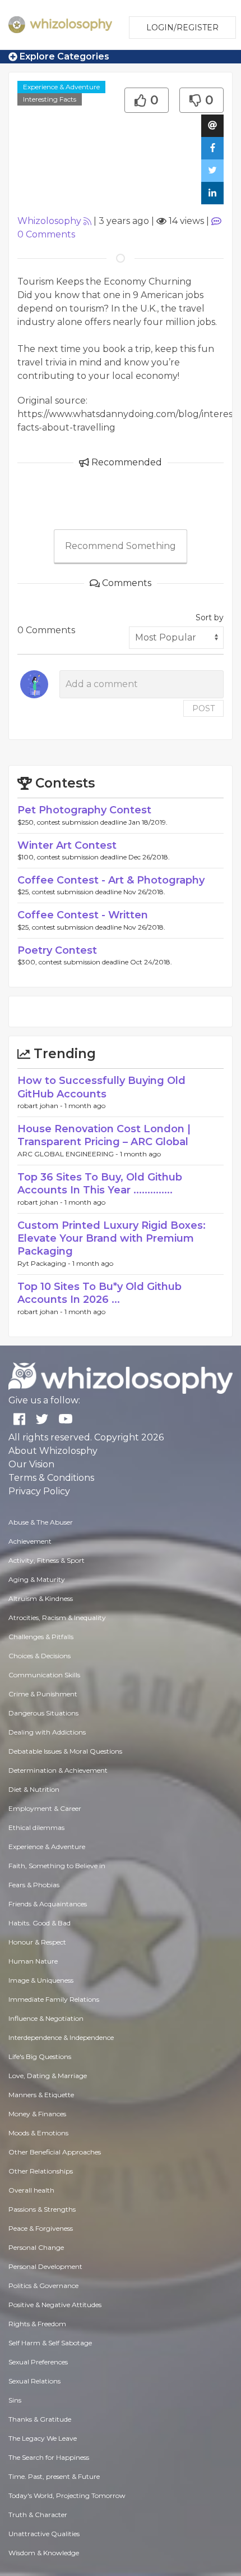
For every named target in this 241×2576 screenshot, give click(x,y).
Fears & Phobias (34, 1885)
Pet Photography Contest (84, 810)
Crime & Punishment (43, 1694)
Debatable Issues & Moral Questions (65, 1751)
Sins (15, 2400)
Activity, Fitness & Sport (47, 1560)
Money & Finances (37, 2114)
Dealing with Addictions (47, 1732)
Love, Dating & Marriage (48, 2076)
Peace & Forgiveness (41, 2228)
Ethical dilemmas (36, 1827)
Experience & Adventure (61, 87)
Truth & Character (38, 2515)
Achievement (30, 1541)
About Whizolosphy (53, 1451)
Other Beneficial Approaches (55, 2152)
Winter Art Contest (67, 845)
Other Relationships (41, 2171)
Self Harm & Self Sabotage (50, 2343)
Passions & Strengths (42, 2209)
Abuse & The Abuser (41, 1522)
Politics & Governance (43, 2286)
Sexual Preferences (38, 2362)
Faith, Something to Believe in (57, 1866)
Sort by (210, 617)
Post (203, 708)
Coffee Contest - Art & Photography (111, 880)
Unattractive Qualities (44, 2534)
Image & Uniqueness (41, 1980)
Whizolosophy (49, 221)
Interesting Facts (50, 99)
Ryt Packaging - (45, 1263)
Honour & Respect (37, 1942)
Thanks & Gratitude (40, 2419)
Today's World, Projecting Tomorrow (67, 2495)
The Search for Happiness (49, 2457)
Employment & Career (45, 1808)
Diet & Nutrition (34, 1789)
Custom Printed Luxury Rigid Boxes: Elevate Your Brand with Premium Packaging (112, 1239)
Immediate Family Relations (54, 1999)
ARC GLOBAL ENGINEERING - (69, 1154)
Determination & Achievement (58, 1770)
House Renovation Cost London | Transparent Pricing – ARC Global (104, 1135)
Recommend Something (121, 546)
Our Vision (31, 1464)
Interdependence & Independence (61, 2037)
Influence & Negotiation (46, 2018)
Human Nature (33, 1961)
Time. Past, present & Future (54, 2476)
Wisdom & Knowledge (44, 2553)
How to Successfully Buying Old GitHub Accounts (101, 1087)
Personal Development (45, 2266)
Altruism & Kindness (41, 1598)
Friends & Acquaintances (48, 1904)
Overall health (31, 2190)
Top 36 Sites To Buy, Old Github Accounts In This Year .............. (100, 1184)
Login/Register (182, 28)
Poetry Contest (57, 950)
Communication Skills (44, 1675)
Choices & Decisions (40, 1656)
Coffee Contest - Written (83, 915)
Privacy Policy (39, 1491)
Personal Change (36, 2247)
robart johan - (41, 1106)
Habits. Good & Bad (40, 1923)
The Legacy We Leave (43, 2438)
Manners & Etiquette (41, 2095)
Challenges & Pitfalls (41, 1637)
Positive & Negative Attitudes (55, 2305)
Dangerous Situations (43, 1713)
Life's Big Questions (40, 2056)
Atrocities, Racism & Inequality (57, 1618)
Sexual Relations (34, 2381)
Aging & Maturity (37, 1579)
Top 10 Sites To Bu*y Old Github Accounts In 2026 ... (99, 1293)
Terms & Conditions (51, 1478)
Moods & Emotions (38, 2133)
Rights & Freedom (37, 2324)
